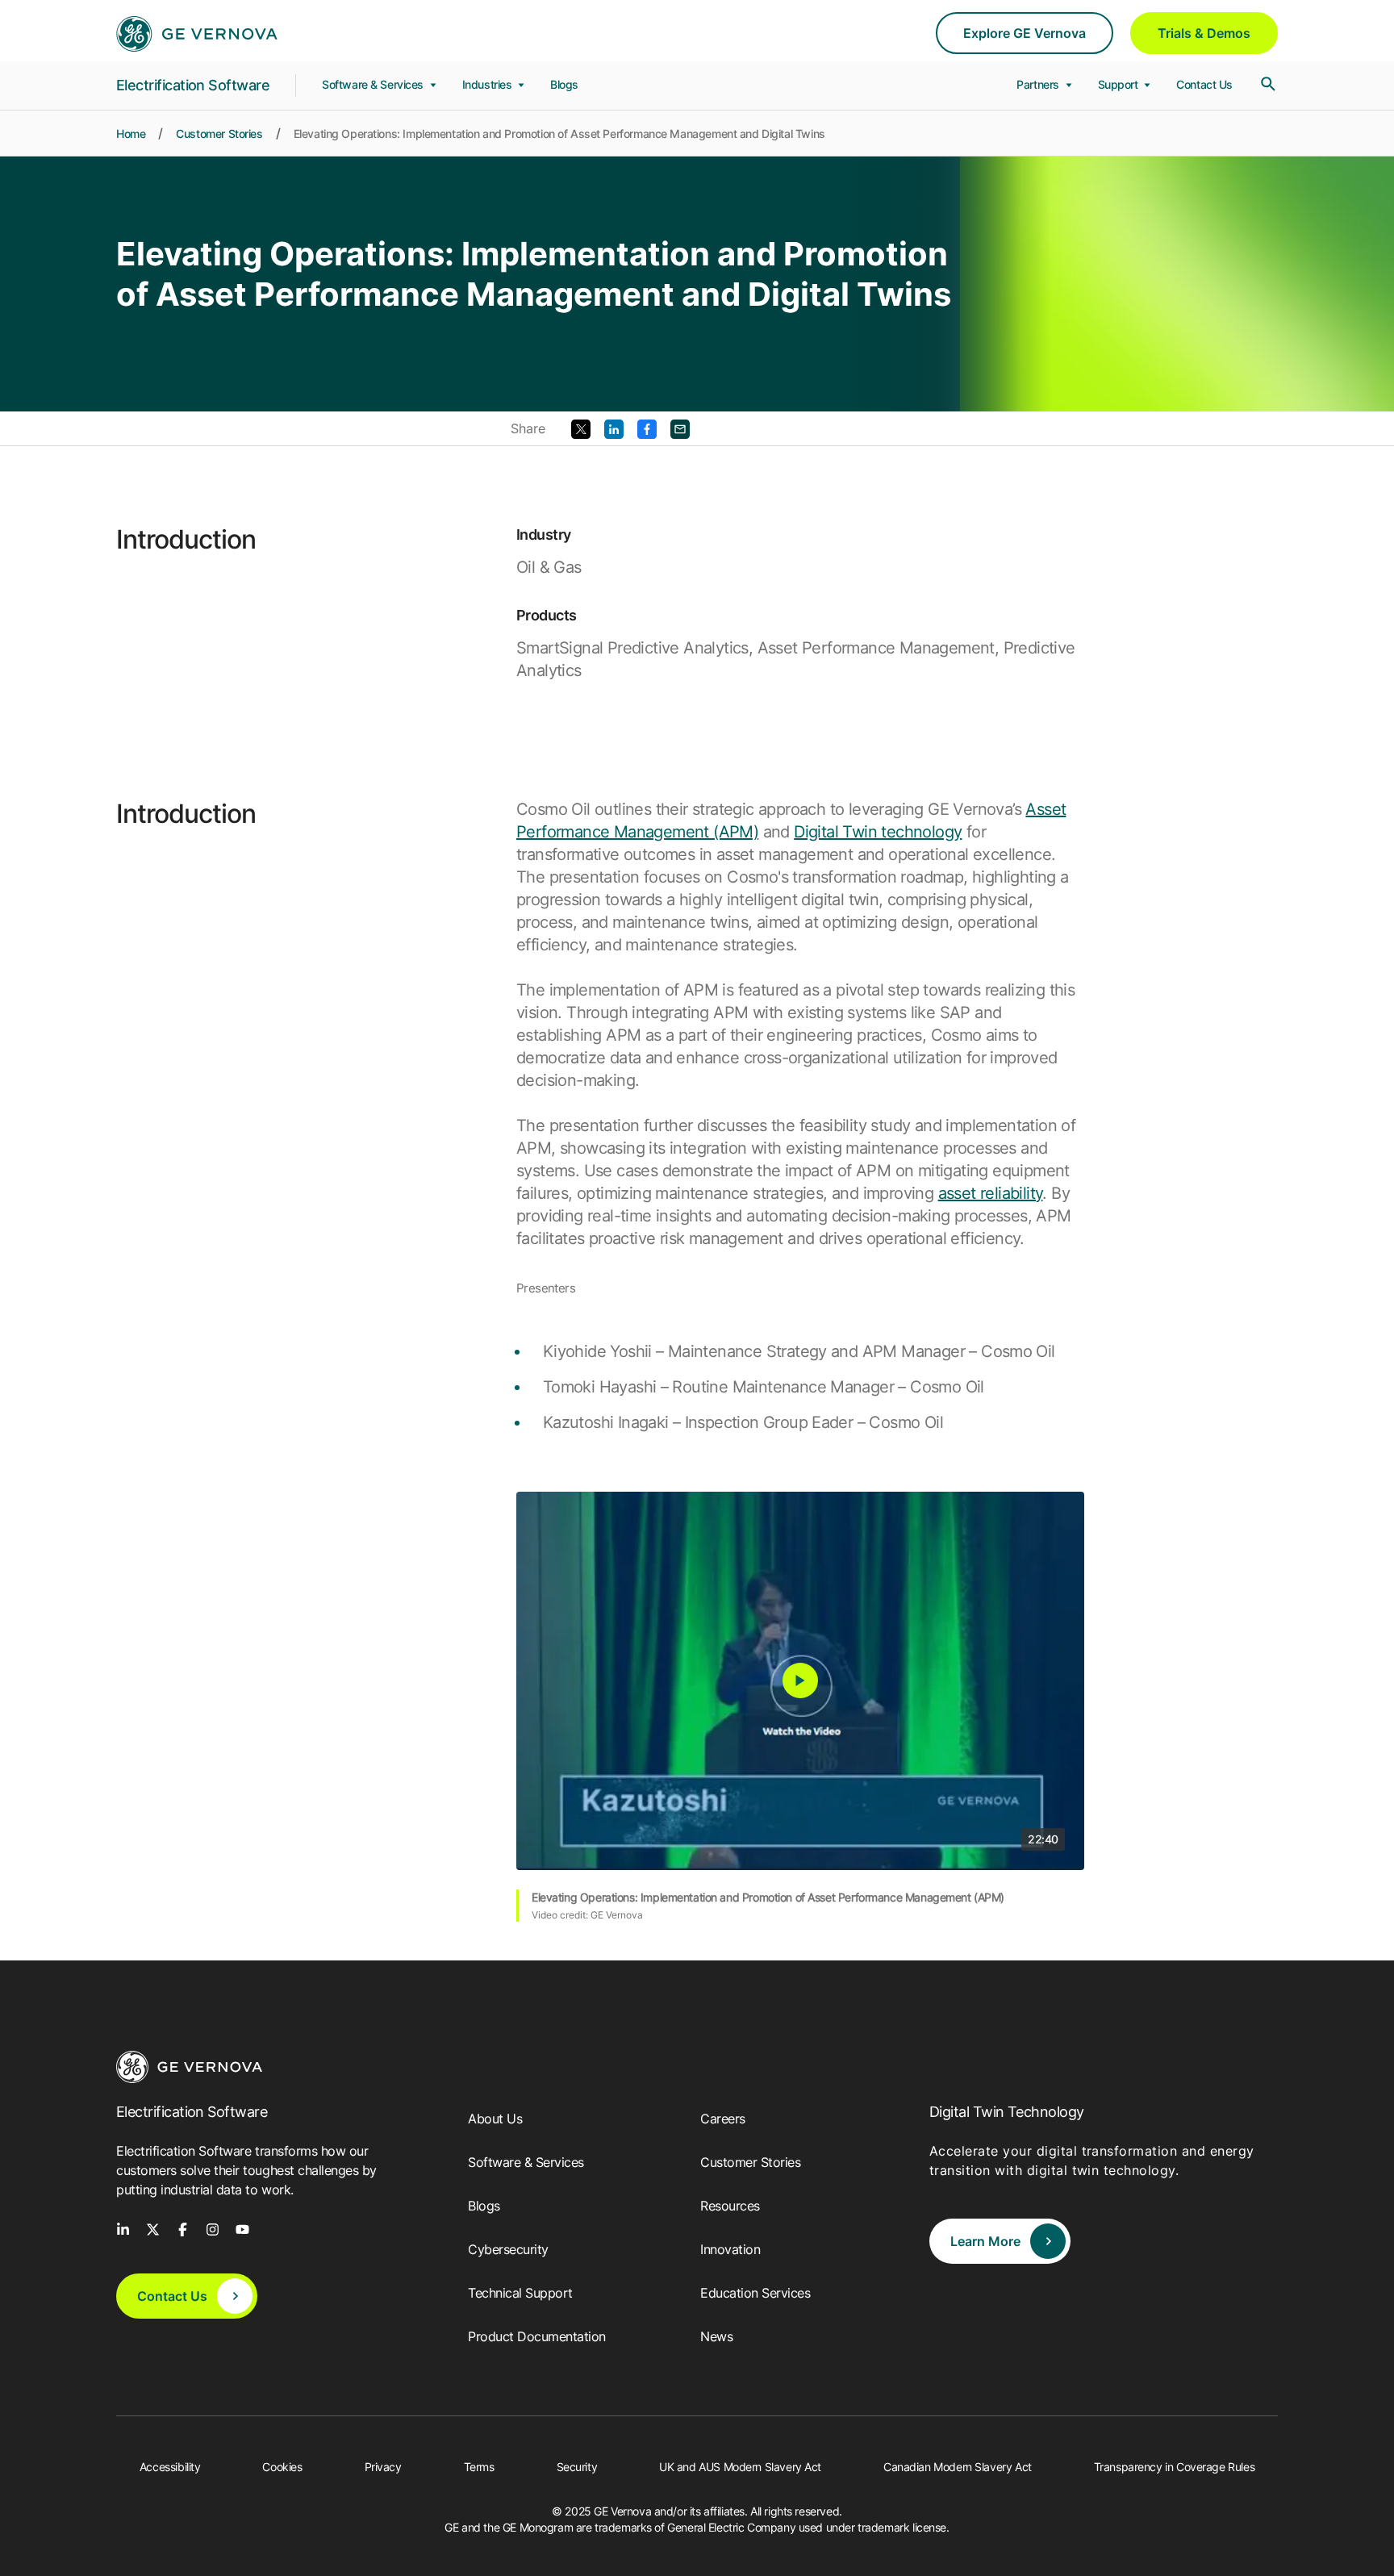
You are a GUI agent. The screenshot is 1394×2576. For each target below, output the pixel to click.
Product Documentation (537, 2336)
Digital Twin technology (878, 832)
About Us (495, 2119)
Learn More (985, 2241)
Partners (1039, 84)
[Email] (680, 428)
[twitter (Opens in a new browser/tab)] (153, 2228)
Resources (730, 2206)
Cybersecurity (508, 2249)
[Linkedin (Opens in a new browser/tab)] (614, 428)
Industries (488, 84)
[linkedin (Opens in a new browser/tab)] (123, 2228)
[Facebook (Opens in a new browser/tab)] (647, 428)
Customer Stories (219, 134)
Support (1120, 84)
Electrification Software (193, 85)
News (716, 2336)
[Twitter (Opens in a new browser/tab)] (581, 428)
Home (131, 134)
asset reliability (991, 1193)
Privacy (383, 2467)
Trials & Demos (1204, 33)
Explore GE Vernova (1025, 33)
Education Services (755, 2293)
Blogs (564, 84)
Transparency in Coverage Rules (1174, 2467)
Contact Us (1204, 84)
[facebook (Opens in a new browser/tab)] (183, 2228)
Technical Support (520, 2293)
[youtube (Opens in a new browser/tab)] (242, 2228)
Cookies (282, 2467)
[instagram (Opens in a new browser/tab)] (213, 2228)
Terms (479, 2467)
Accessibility (170, 2467)
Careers (723, 2119)
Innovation (730, 2249)
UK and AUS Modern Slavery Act (740, 2467)
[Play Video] (800, 1680)
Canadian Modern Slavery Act (958, 2467)
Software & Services (374, 84)
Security (577, 2467)
